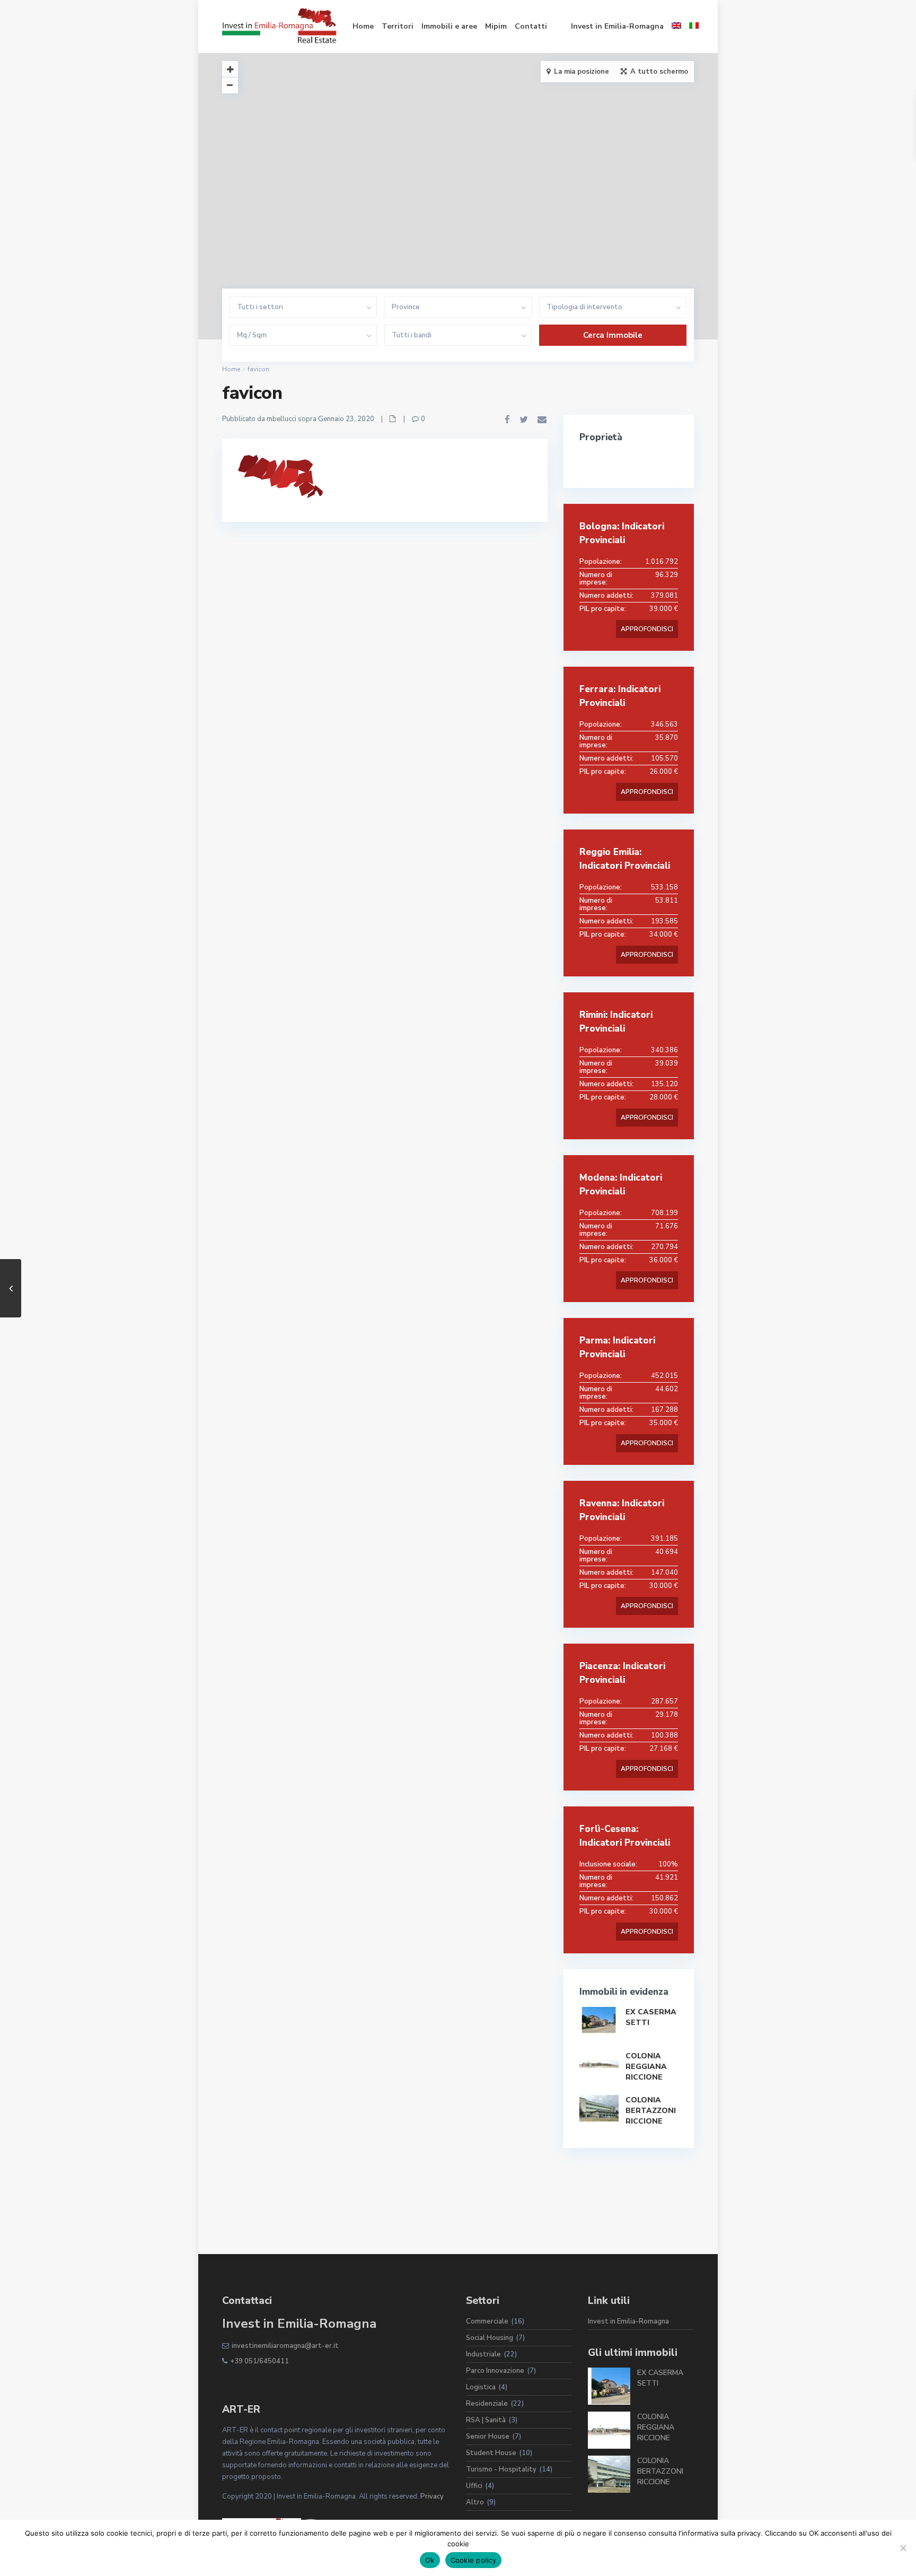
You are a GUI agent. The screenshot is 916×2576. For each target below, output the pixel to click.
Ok (430, 2560)
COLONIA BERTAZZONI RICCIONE (651, 2111)
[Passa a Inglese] (676, 27)
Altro (475, 2502)
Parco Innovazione (495, 2371)
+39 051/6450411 (259, 2361)
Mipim (496, 26)
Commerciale (487, 2321)
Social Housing (490, 2338)
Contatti (531, 26)
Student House (491, 2453)
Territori (398, 26)
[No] (903, 2548)
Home (363, 26)
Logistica (481, 2387)
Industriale (483, 2354)
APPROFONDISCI (647, 629)
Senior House (488, 2437)
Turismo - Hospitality (501, 2469)
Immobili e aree (449, 26)
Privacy (432, 2496)
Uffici (474, 2486)
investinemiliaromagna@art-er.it (285, 2346)
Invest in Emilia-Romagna (617, 26)
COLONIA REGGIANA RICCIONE (646, 2067)
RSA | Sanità (486, 2420)
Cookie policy (473, 2560)
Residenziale (487, 2404)
